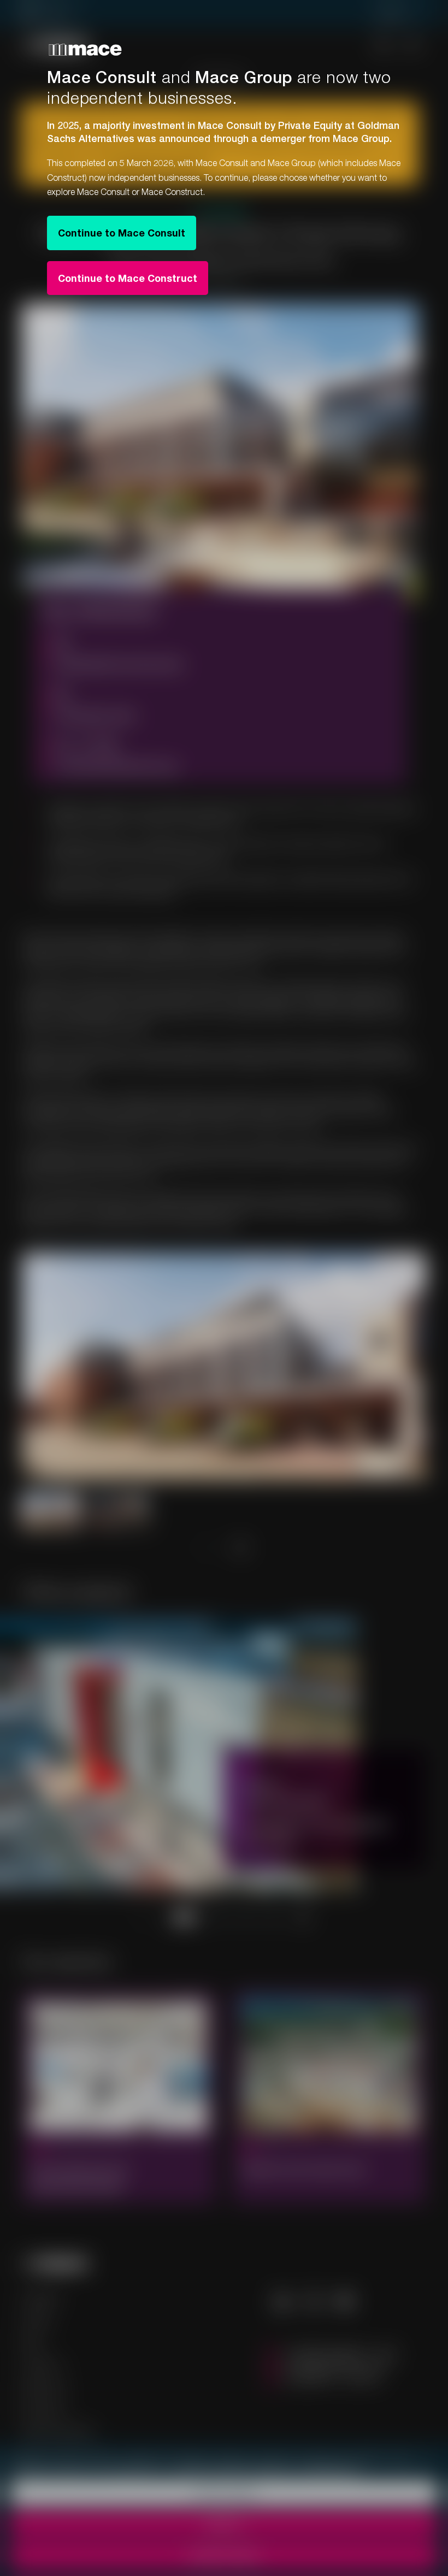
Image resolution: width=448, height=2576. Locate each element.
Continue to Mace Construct (128, 278)
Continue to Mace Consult (122, 233)
